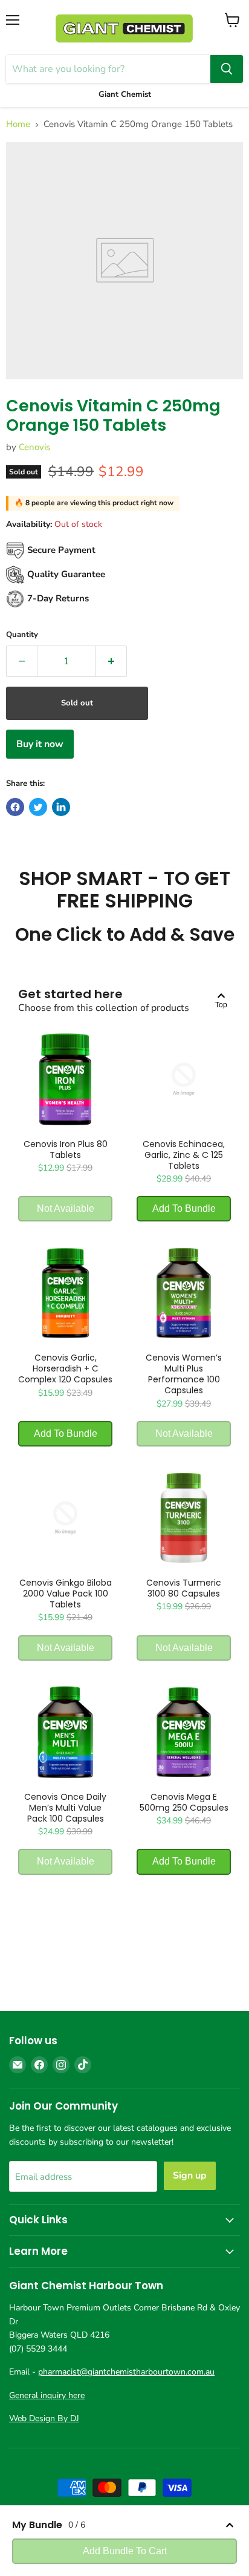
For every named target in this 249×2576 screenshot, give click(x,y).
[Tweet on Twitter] (38, 807)
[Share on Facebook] (15, 807)
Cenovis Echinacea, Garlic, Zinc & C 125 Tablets (184, 1155)
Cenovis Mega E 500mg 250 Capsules (184, 1802)
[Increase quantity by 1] (112, 661)
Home (18, 124)
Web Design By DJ (44, 2418)
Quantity (22, 635)
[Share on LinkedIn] (61, 807)
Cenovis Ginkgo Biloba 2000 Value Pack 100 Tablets (66, 1594)
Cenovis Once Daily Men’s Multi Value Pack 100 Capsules (65, 1808)
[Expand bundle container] (230, 2525)
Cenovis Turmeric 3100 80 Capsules (184, 1588)
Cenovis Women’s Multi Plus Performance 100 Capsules (184, 1374)
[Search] (227, 69)
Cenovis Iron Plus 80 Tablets (66, 1149)
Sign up (190, 2176)
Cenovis (34, 447)
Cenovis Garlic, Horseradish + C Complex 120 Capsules (65, 1368)
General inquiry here (47, 2395)
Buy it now (40, 744)
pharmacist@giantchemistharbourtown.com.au (126, 2372)
